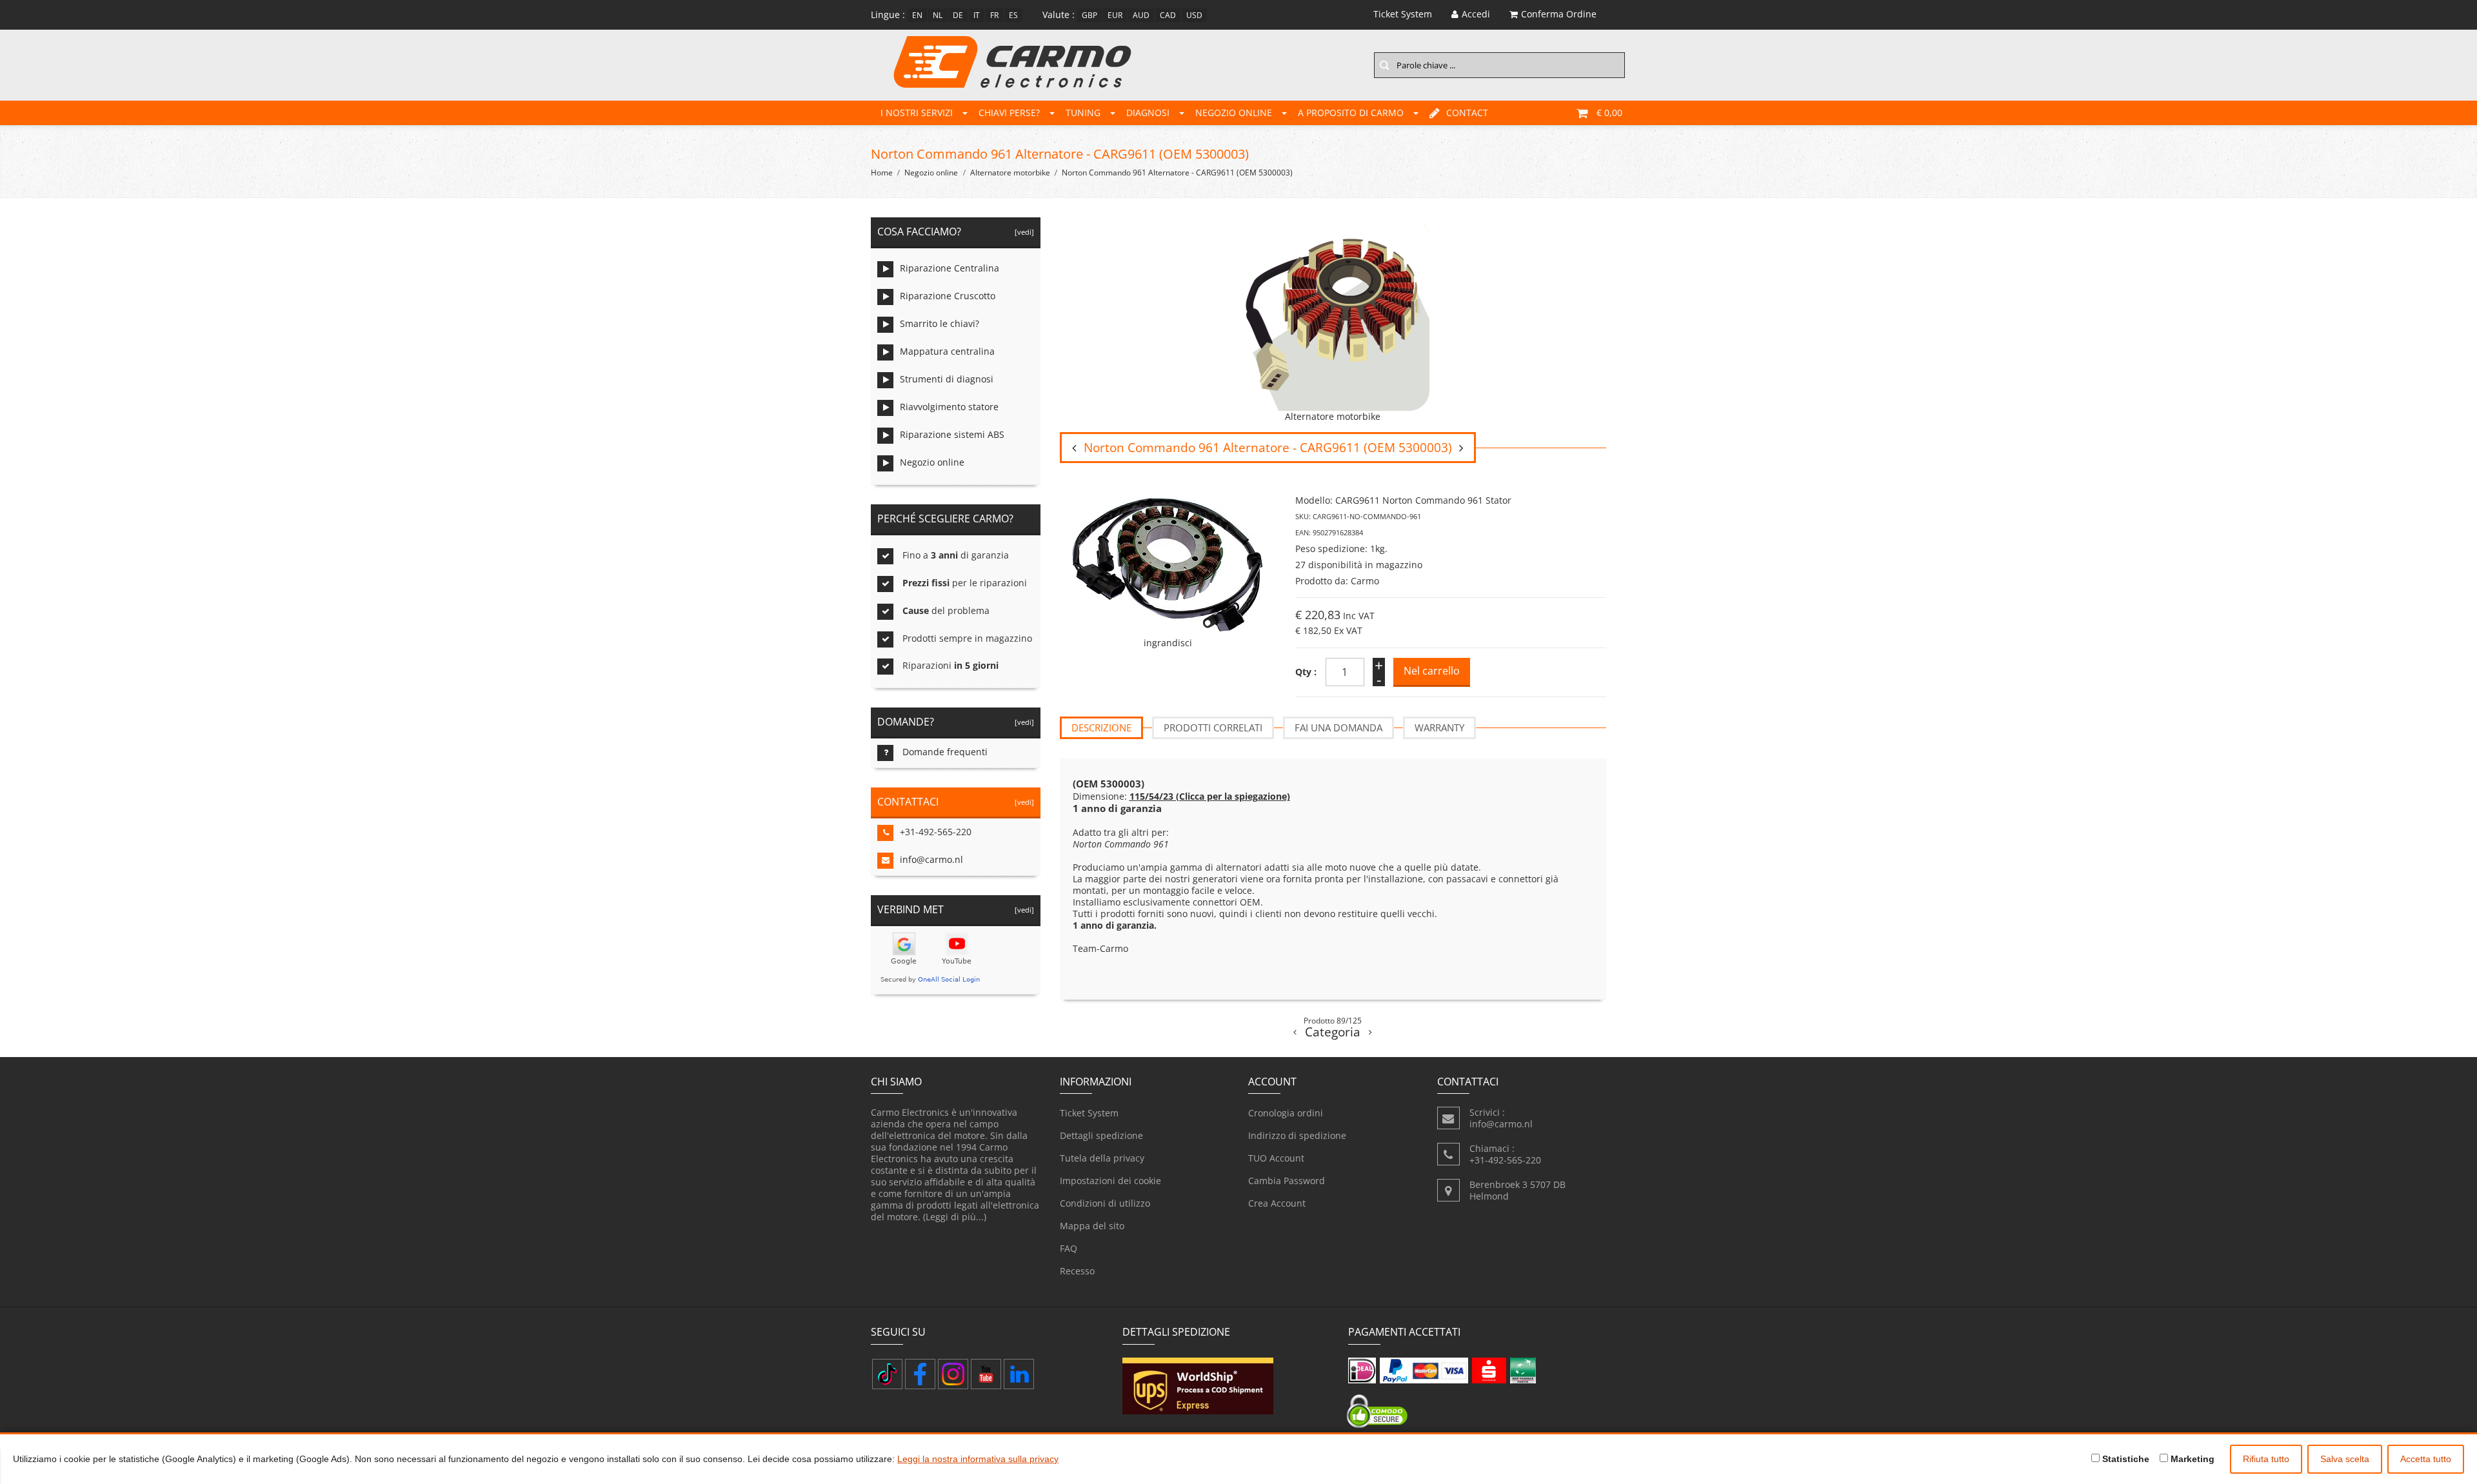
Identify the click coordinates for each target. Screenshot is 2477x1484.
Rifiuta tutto (2266, 1459)
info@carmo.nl (931, 859)
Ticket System (1089, 1113)
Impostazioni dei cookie (1110, 1181)
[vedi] (1022, 232)
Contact (1467, 113)
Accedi (1476, 14)
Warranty (1439, 727)
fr (994, 15)
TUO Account (1276, 1158)
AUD (1141, 15)
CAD (1168, 15)
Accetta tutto (2426, 1459)
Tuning (1083, 113)
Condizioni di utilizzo (1105, 1203)
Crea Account (1277, 1203)
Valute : (1059, 15)
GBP (1089, 15)
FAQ (1069, 1248)
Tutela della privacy (1102, 1158)
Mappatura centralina (947, 351)
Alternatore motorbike (1010, 173)
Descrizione (1101, 727)
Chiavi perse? (1009, 113)
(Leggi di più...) (955, 1217)
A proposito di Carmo (1351, 113)
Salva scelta (2345, 1459)
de (958, 15)
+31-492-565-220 (936, 832)
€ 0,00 (1609, 113)
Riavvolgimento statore (949, 407)
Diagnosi (1148, 113)
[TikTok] (887, 1374)
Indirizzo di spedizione (1297, 1135)
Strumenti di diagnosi (947, 379)
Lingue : (888, 15)
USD (1194, 15)
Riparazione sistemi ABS (952, 434)
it (977, 15)
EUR (1115, 15)
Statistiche (2124, 1459)
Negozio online (1234, 113)
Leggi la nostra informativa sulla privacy (978, 1459)
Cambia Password (1287, 1181)
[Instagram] (953, 1374)
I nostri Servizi (917, 113)
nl (938, 15)
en (917, 15)
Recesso (1077, 1271)
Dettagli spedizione (1101, 1135)
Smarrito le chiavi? (940, 323)
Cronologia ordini (1286, 1113)
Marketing (2191, 1459)
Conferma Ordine (1559, 14)
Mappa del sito (1092, 1226)
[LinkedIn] (1019, 1374)
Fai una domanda (1338, 727)
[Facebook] (920, 1374)
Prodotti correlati (1213, 727)
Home (882, 173)
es (1013, 15)
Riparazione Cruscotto (948, 296)
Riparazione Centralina (950, 268)
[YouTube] (986, 1374)
